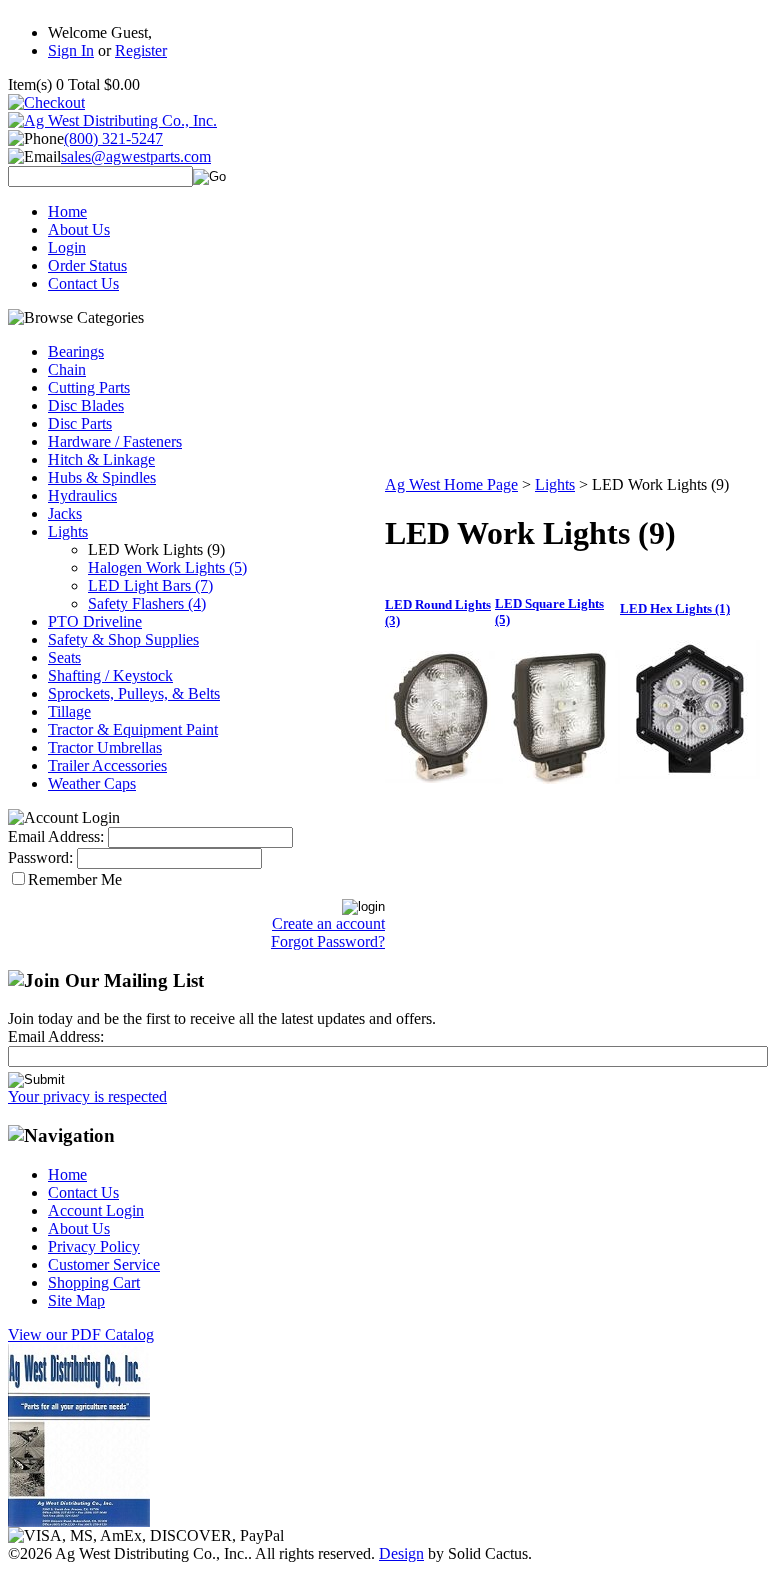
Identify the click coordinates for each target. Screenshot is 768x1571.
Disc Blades (86, 405)
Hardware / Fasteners (115, 441)
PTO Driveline (95, 621)
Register (141, 50)
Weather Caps (92, 783)
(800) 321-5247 (113, 138)
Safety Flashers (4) (147, 603)
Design (401, 1553)
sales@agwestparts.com (136, 156)
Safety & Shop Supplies (123, 639)
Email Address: (56, 836)
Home (67, 211)
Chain (67, 369)
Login (67, 247)
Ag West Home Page (451, 484)
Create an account (328, 923)
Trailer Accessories (107, 765)
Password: (40, 857)
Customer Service (104, 1264)
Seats (64, 657)
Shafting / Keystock (110, 675)
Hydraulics (82, 495)
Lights (68, 531)
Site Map (76, 1300)
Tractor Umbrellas (105, 747)
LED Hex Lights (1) (675, 608)
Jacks (65, 513)
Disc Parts (80, 423)
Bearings (76, 351)
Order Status (87, 265)
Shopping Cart (94, 1282)
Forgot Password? (328, 941)
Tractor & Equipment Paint (133, 729)
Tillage (69, 711)
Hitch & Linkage (101, 459)
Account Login (96, 1210)
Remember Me (75, 879)
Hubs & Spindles (102, 477)
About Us (79, 229)
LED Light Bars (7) (150, 585)
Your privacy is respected (87, 1096)
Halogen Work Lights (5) (167, 567)
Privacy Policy (94, 1246)
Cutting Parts (89, 387)
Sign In (71, 50)
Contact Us (83, 283)
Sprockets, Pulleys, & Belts (134, 693)
